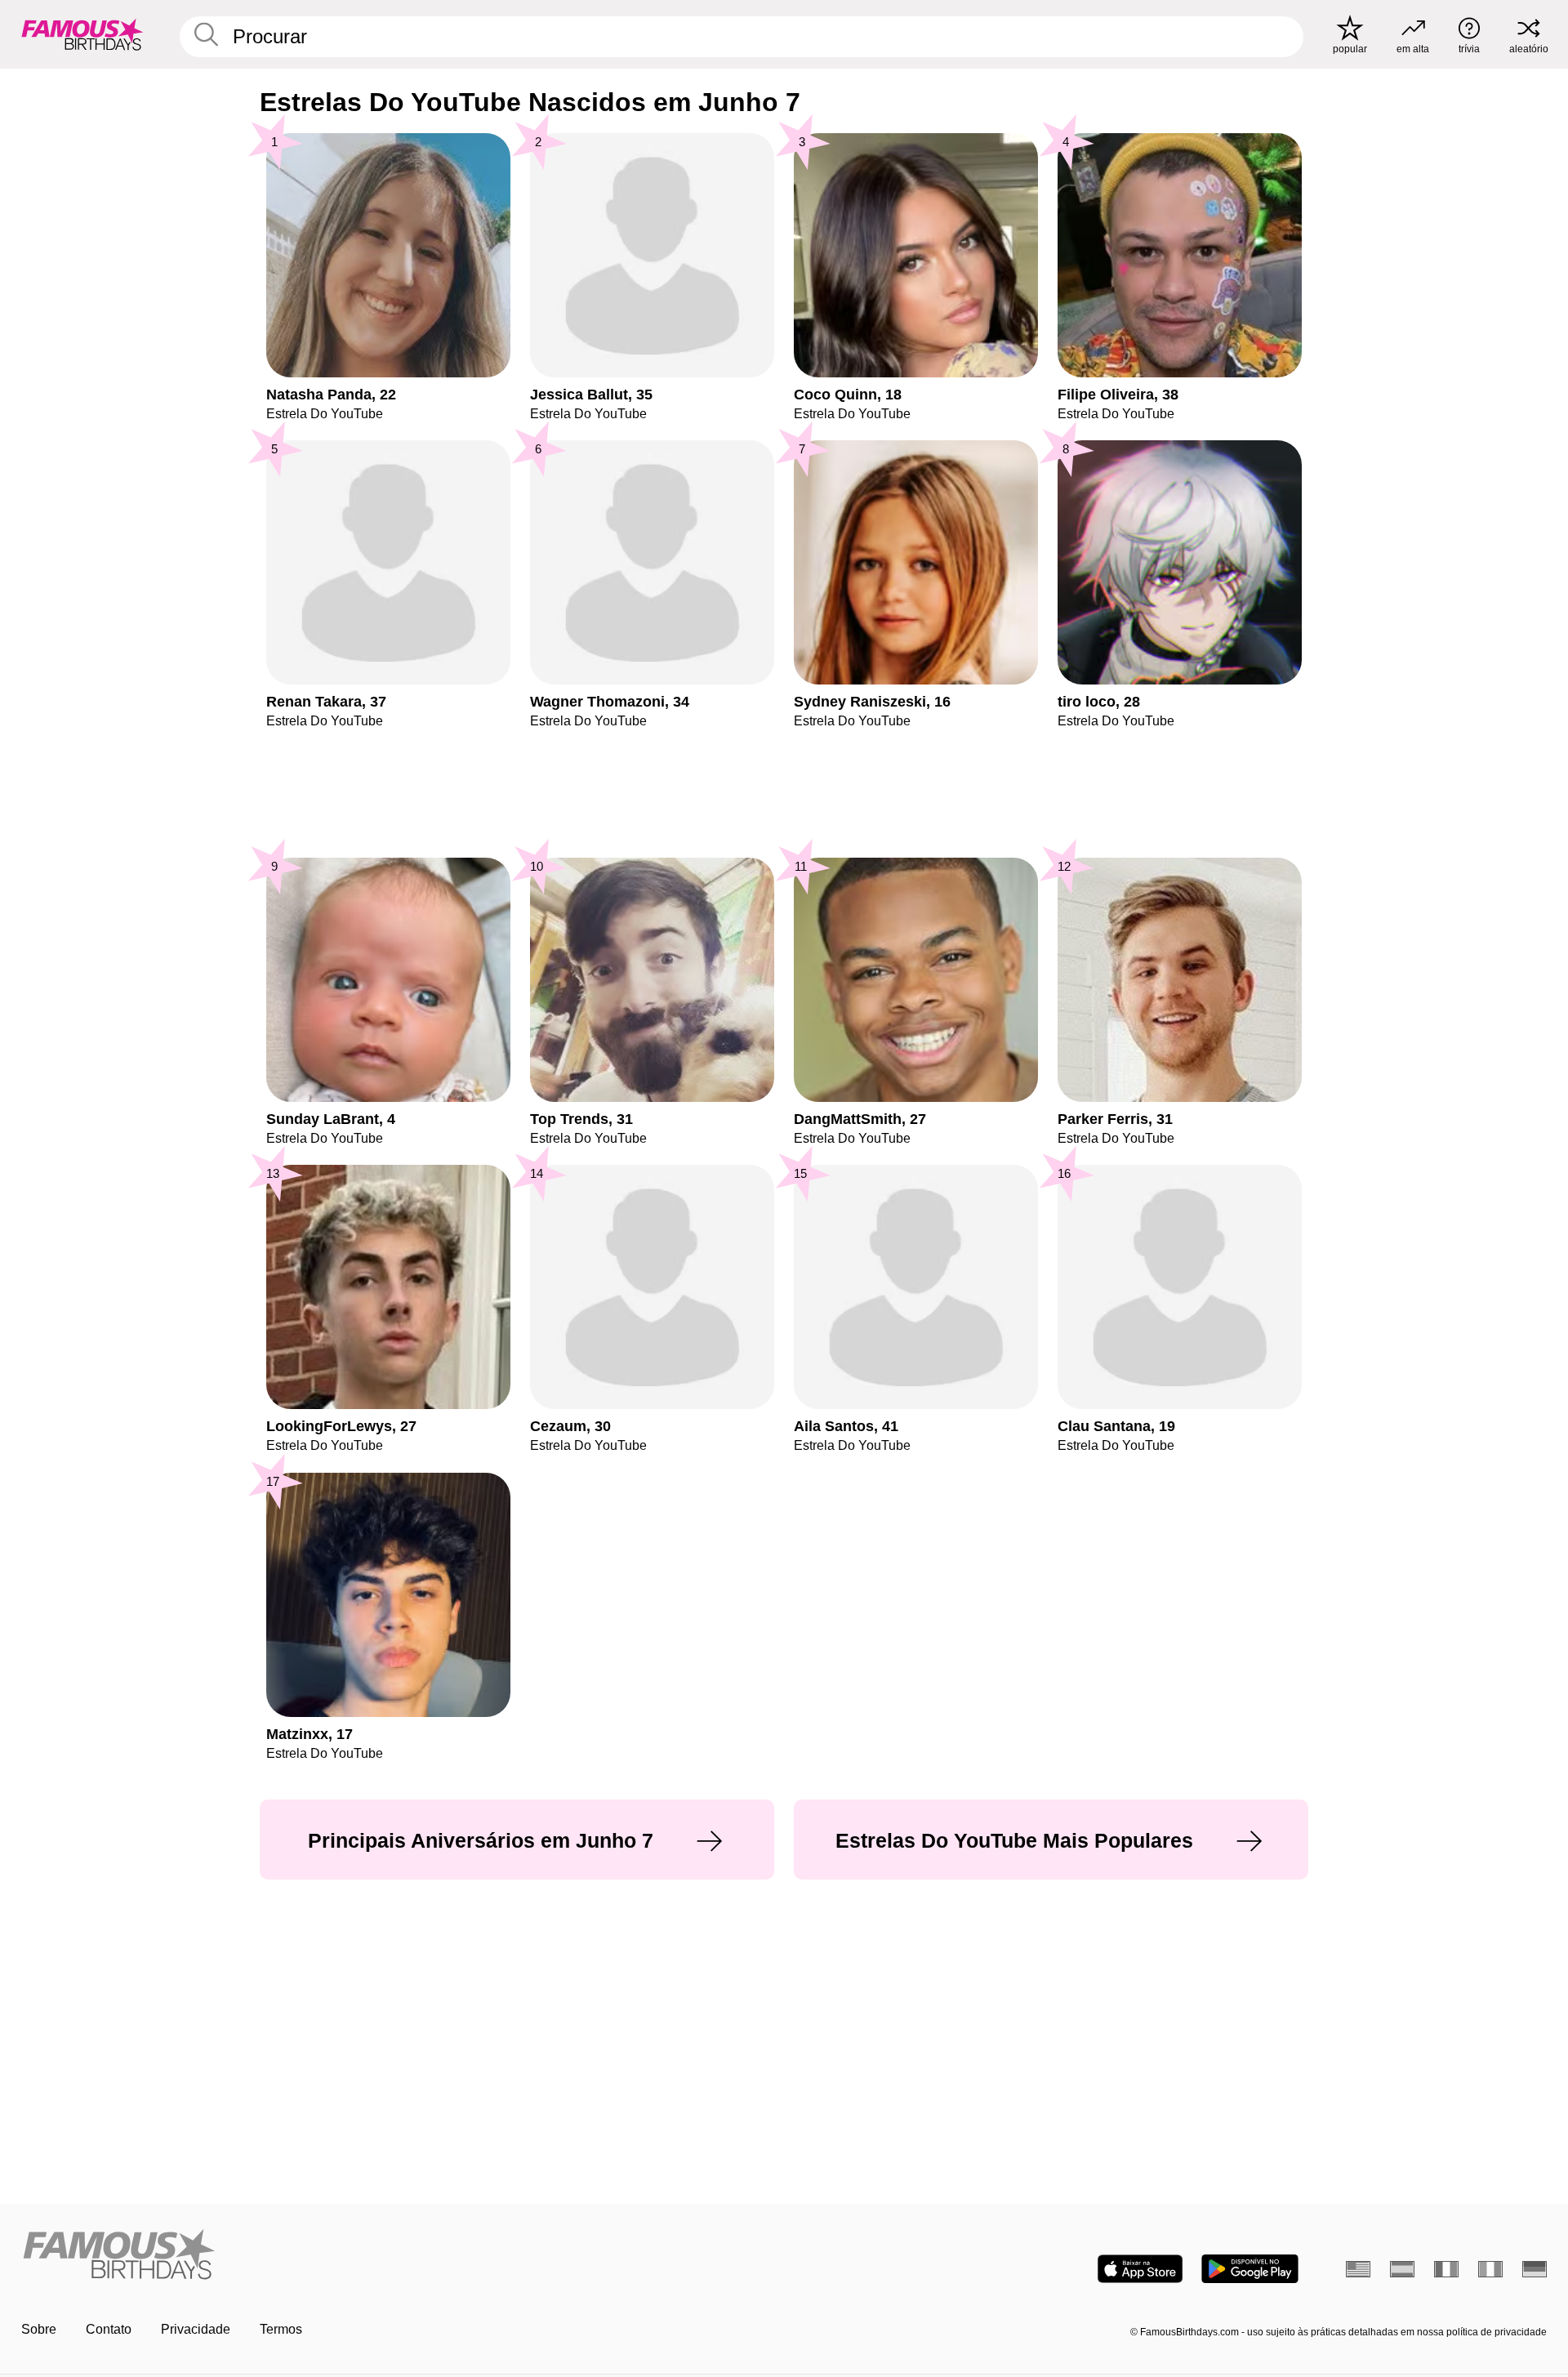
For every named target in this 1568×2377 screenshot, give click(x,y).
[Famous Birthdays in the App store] (1140, 2269)
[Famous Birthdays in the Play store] (1250, 2269)
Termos (281, 2329)
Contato (109, 2329)
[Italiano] (1490, 2269)
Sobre (39, 2329)
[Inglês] (1358, 2269)
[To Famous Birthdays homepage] (82, 34)
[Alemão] (1535, 2269)
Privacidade (196, 2329)
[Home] (398, 2256)
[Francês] (1446, 2269)
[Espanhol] (1402, 2269)
